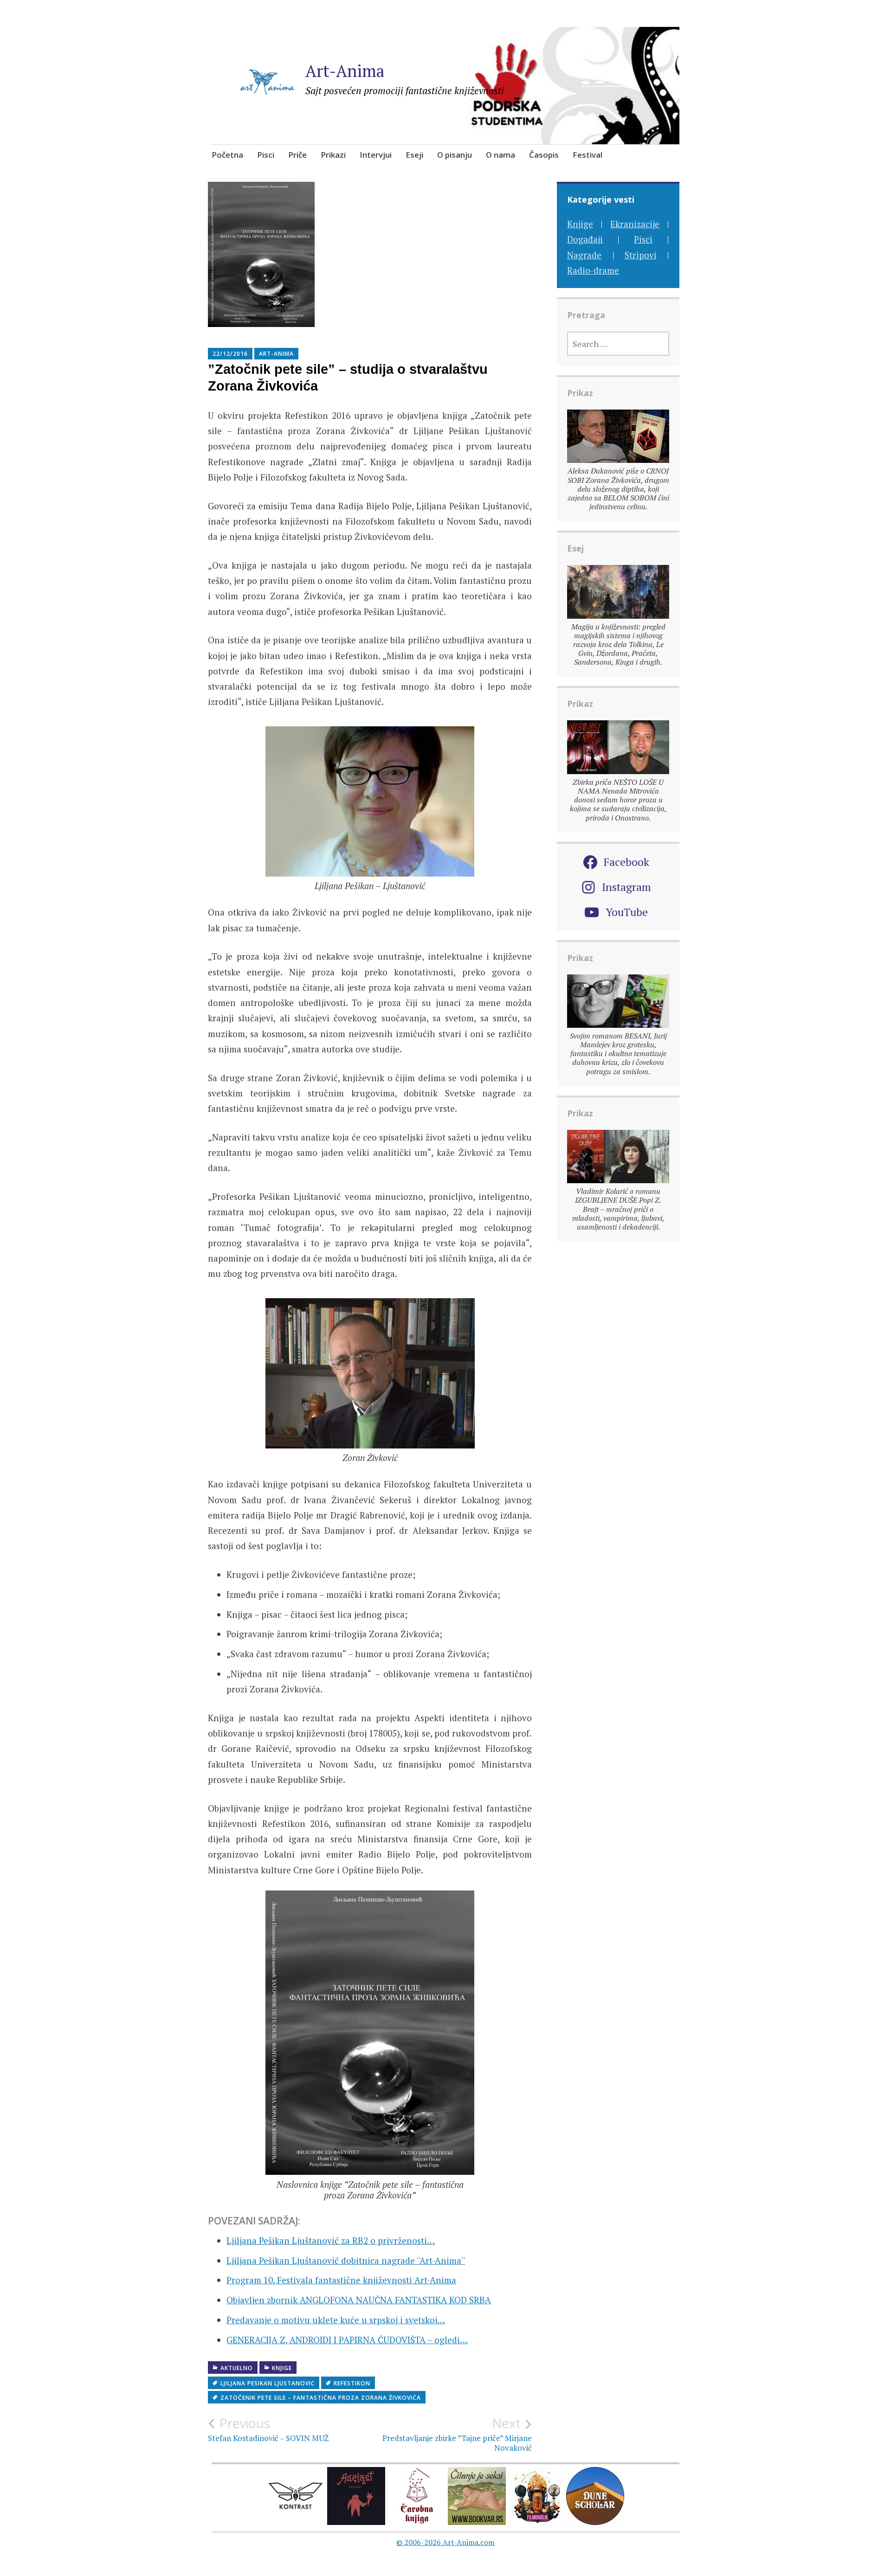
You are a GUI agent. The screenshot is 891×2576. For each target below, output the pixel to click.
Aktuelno (237, 2368)
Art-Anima (345, 71)
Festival (588, 155)
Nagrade (584, 255)
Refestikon (352, 2383)
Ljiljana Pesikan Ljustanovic (268, 2383)
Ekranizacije (635, 224)
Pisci (266, 155)
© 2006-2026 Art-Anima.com (445, 2542)
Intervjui (376, 155)
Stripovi (641, 255)
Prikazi (333, 155)
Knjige (282, 2368)
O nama (500, 155)
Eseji (414, 155)
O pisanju (455, 155)
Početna (227, 155)
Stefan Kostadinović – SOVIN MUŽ (268, 2429)
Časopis (544, 155)
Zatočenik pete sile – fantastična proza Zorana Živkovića (321, 2398)
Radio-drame (593, 270)
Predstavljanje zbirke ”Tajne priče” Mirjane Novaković (457, 2434)
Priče (297, 155)
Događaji (585, 239)
